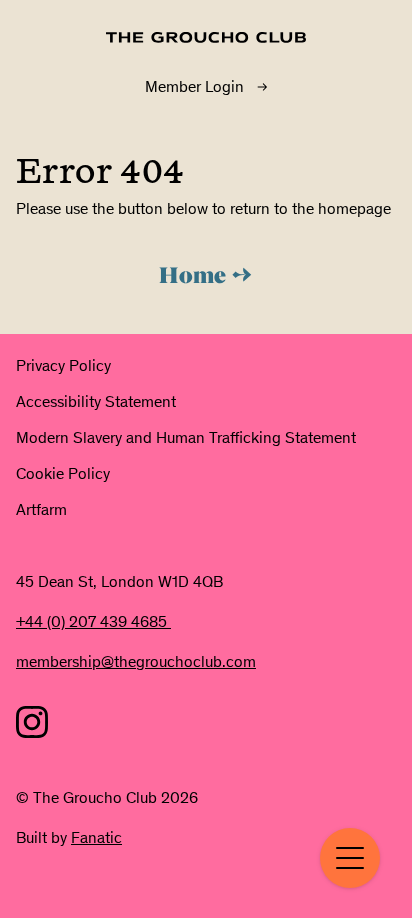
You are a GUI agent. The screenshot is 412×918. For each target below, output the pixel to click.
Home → (206, 277)
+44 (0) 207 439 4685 (93, 621)
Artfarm (41, 509)
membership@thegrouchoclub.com (136, 661)
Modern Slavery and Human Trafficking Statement (186, 437)
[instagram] (32, 722)
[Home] (206, 37)
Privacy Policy (63, 365)
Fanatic (96, 837)
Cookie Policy (63, 473)
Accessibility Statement (96, 401)
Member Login (194, 86)
